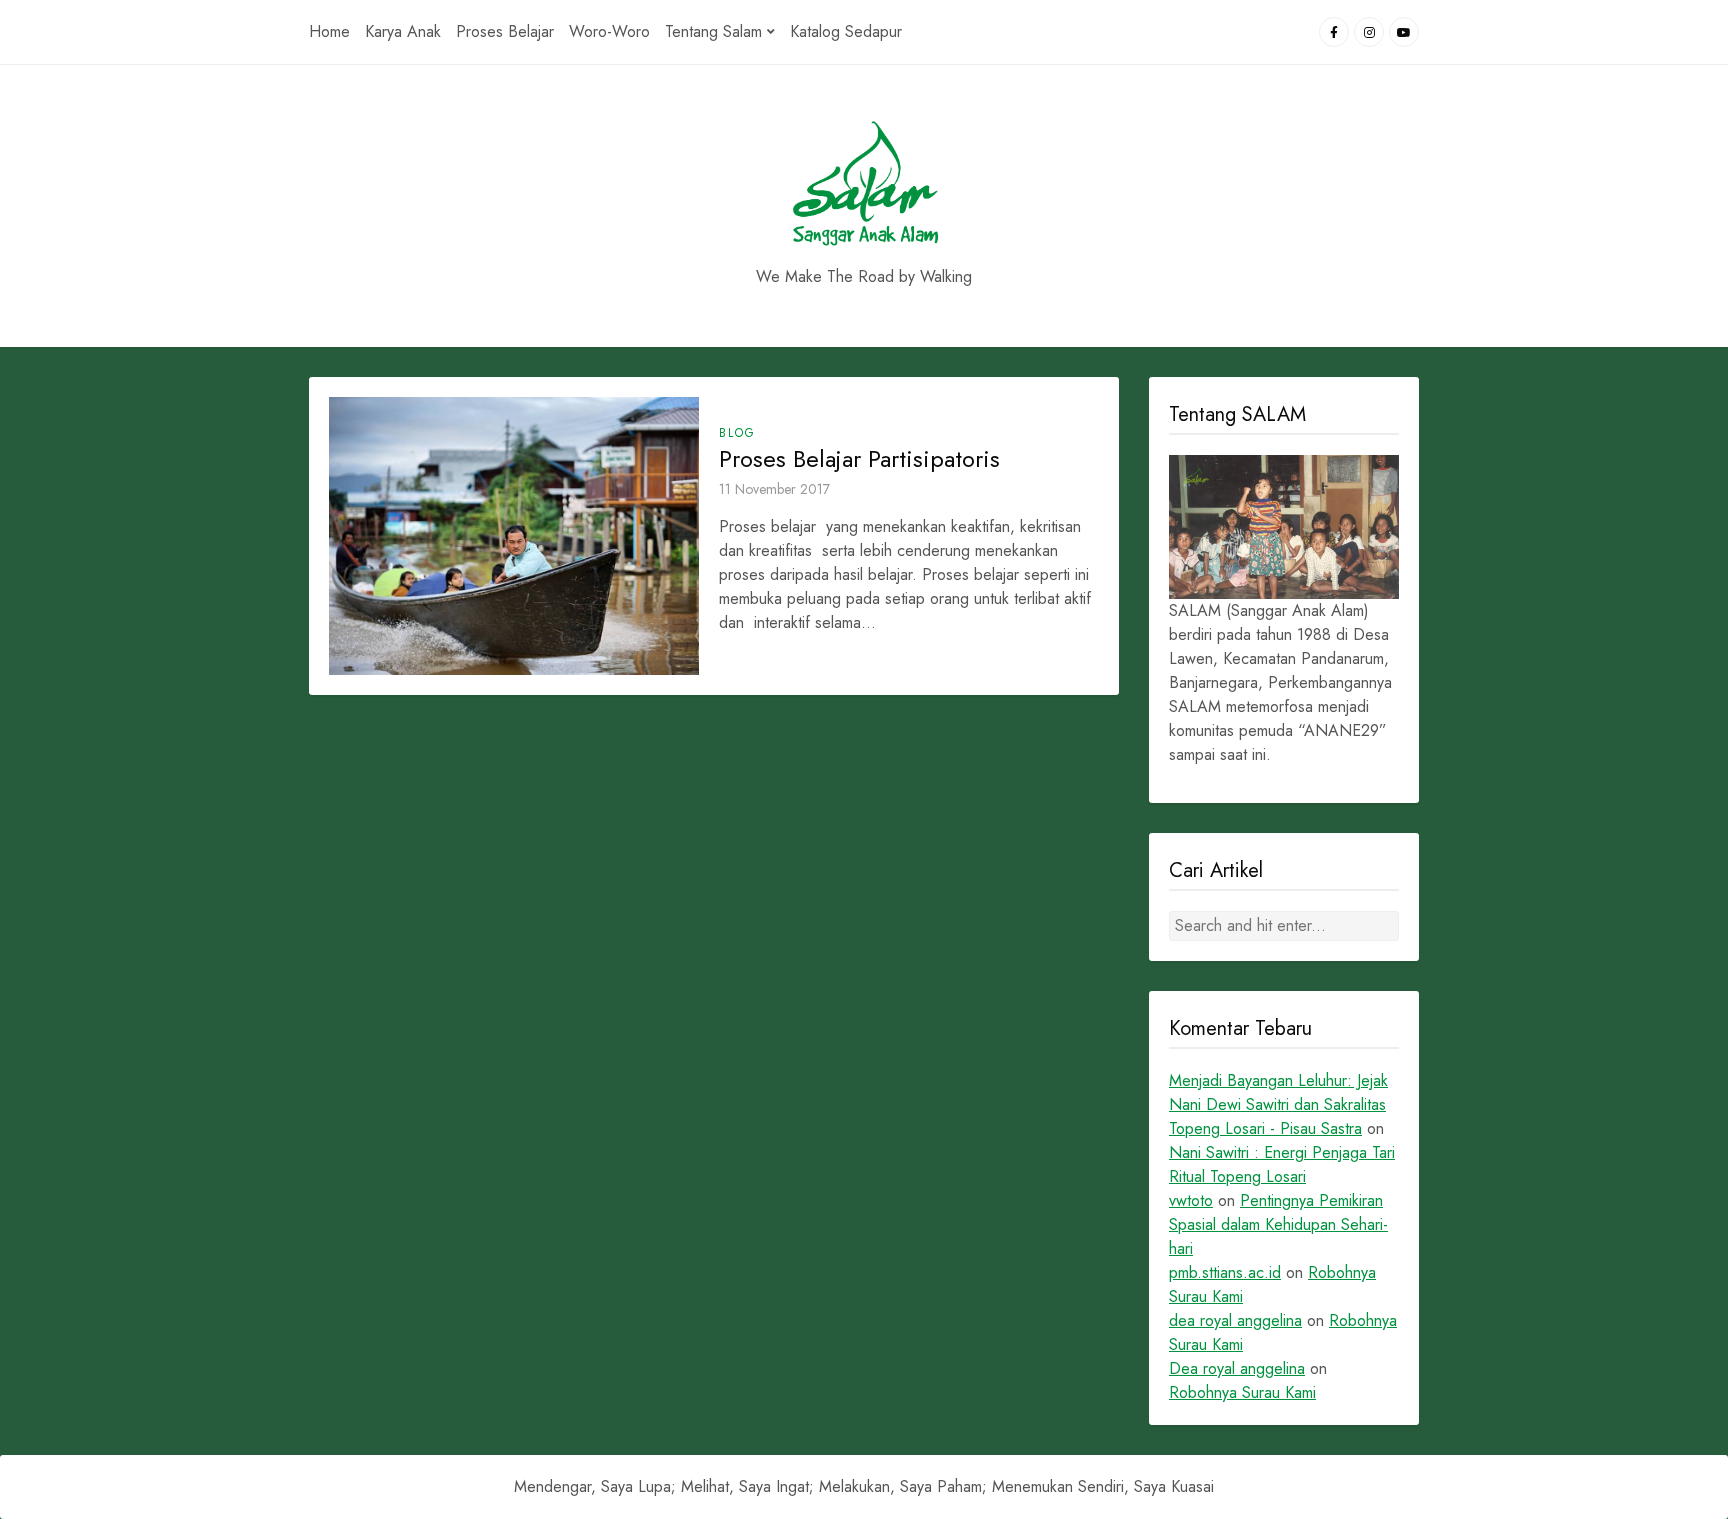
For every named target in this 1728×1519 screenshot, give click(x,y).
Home (329, 31)
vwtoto (1191, 1200)
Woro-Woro (609, 31)
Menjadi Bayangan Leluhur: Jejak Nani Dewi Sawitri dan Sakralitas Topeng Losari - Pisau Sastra (1278, 1104)
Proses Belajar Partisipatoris (859, 459)
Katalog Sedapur (846, 31)
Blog (737, 433)
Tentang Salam (713, 31)
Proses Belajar (505, 31)
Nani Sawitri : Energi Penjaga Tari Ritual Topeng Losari (1282, 1164)
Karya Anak (403, 31)
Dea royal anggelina (1237, 1368)
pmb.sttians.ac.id (1225, 1272)
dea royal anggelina (1235, 1320)
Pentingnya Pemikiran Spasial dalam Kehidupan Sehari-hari (1278, 1224)
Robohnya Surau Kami (1242, 1392)
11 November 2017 (774, 489)
